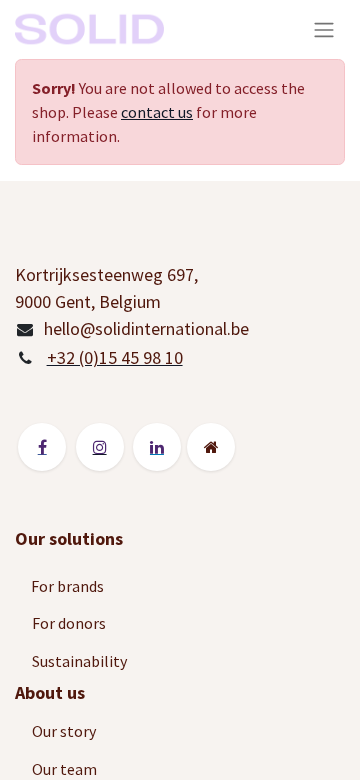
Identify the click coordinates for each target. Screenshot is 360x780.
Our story (65, 731)
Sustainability (81, 661)
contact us (157, 112)
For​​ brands (69, 586)
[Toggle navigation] (324, 29)
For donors (69, 623)
